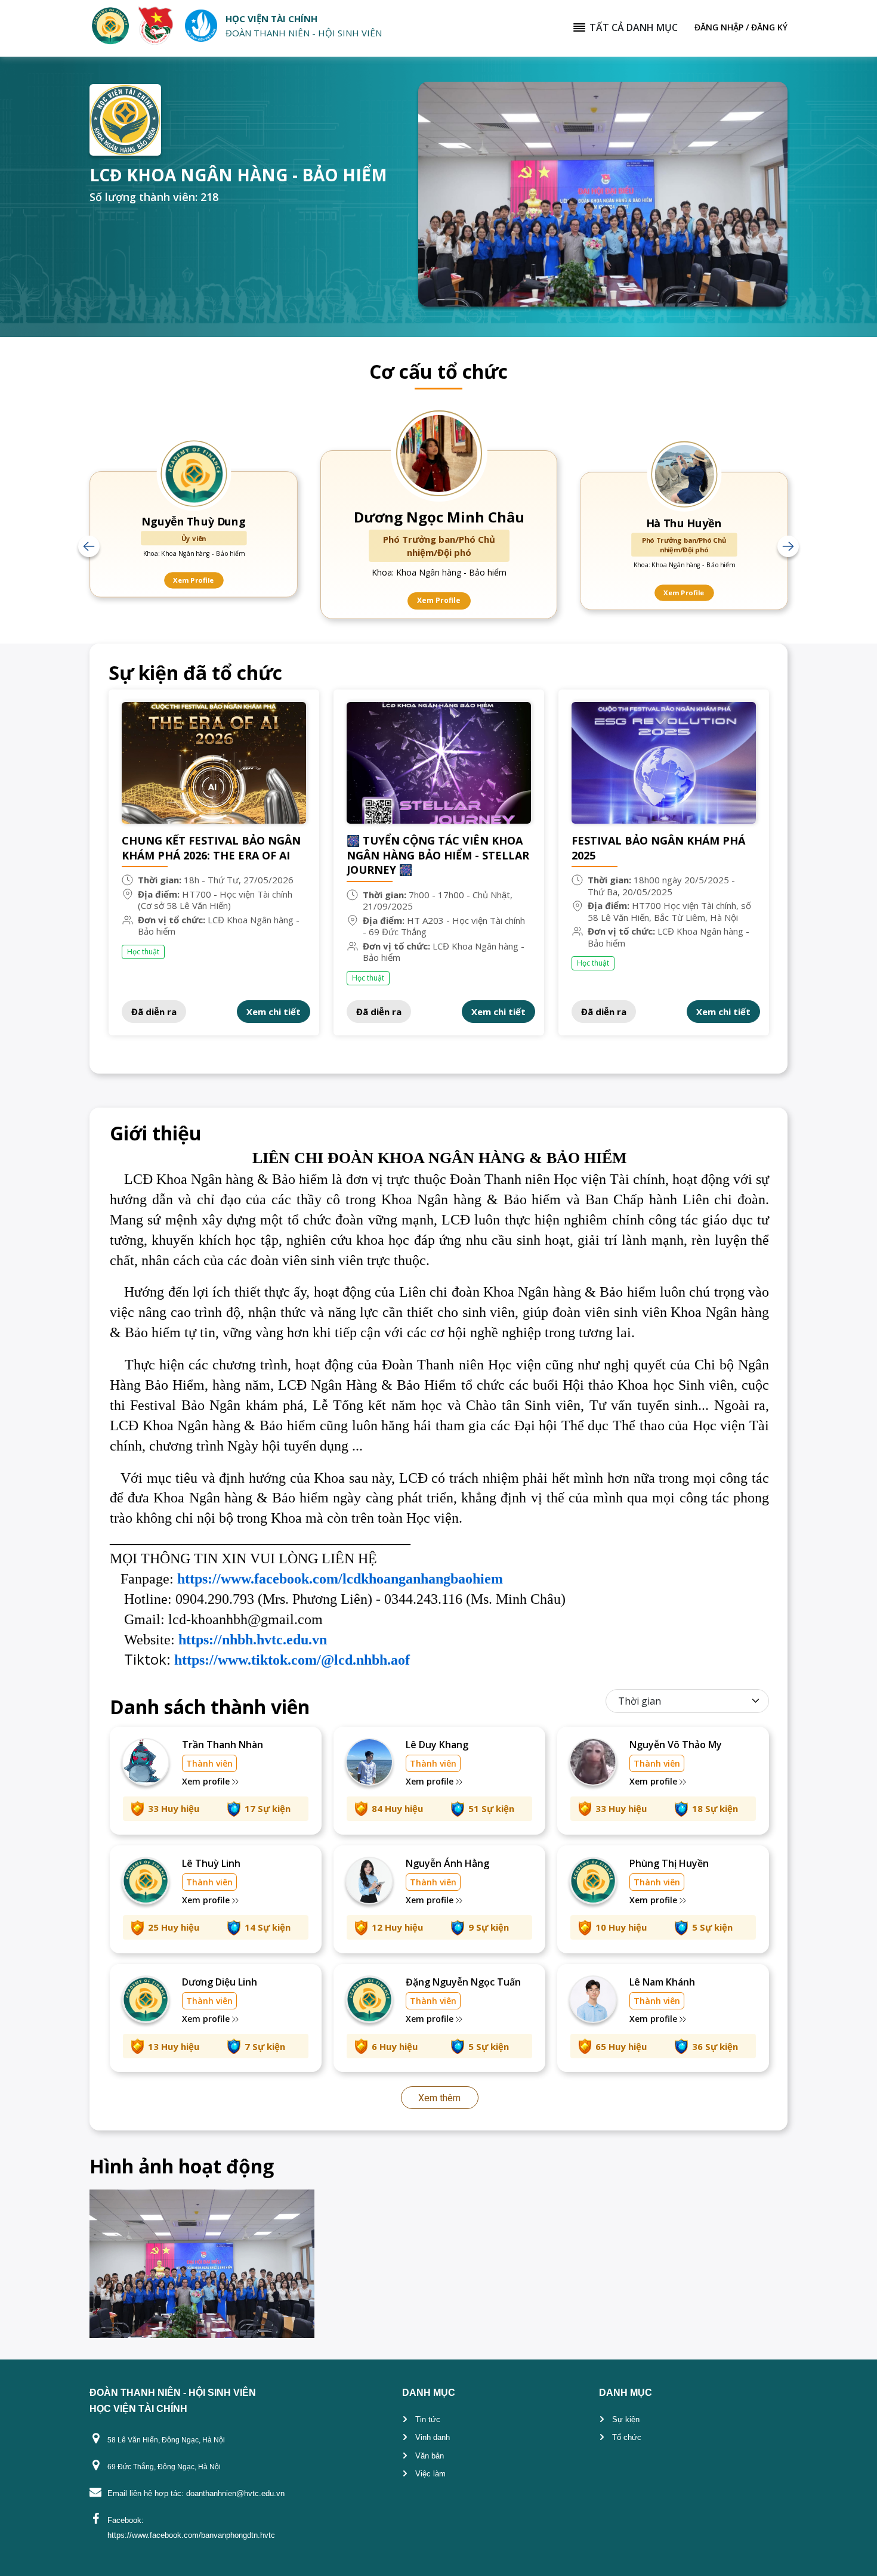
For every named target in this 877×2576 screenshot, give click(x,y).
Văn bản (430, 2456)
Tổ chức (627, 2437)
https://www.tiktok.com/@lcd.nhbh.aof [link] (292, 1660)
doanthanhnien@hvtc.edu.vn (235, 2493)
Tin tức (428, 2419)
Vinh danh (433, 2437)
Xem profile (207, 1781)
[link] (340, 1579)
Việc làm (430, 2474)
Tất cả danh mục (634, 27)
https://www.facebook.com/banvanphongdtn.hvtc (191, 2535)
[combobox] (689, 1701)
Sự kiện (626, 2419)
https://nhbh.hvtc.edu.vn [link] (253, 1640)
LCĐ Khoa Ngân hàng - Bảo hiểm (219, 926)
